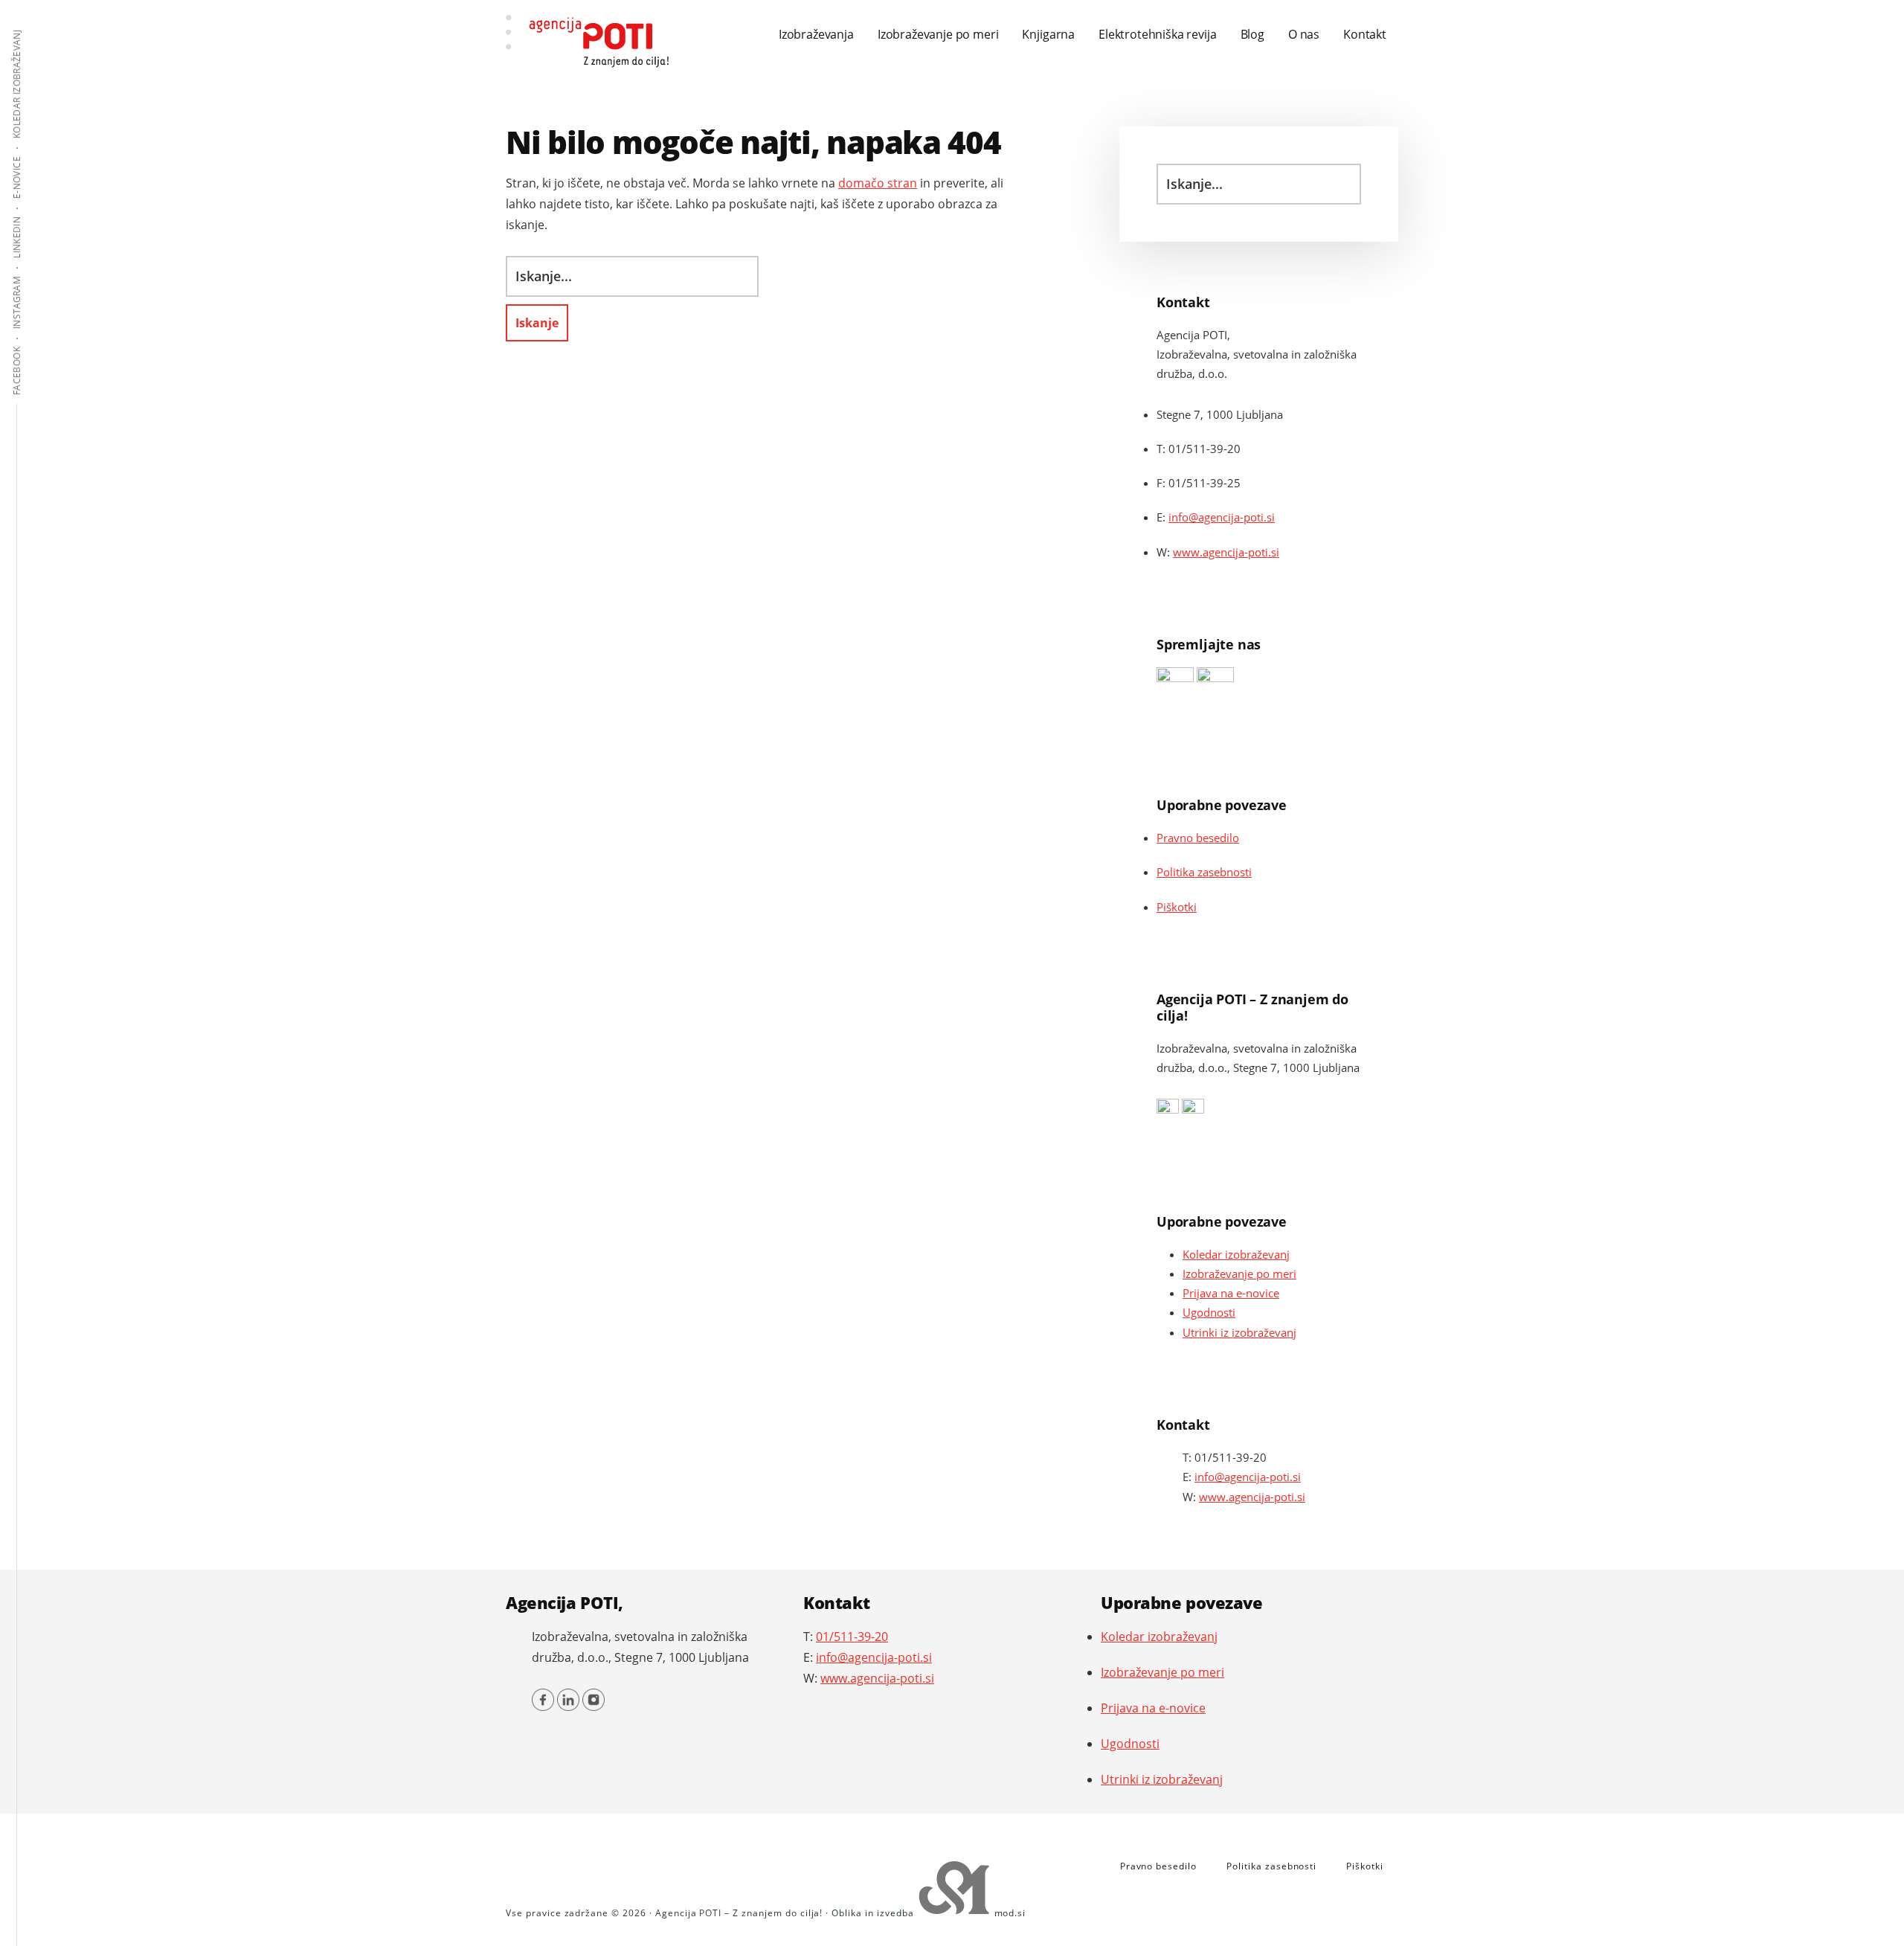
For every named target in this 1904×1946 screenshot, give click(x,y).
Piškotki (1177, 907)
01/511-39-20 (1231, 1457)
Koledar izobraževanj (1236, 1254)
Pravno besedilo (1198, 838)
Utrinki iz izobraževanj (1239, 1332)
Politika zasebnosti (1204, 872)
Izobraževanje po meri (1239, 1274)
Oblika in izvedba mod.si (929, 1913)
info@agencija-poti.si (1222, 517)
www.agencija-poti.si (1226, 552)
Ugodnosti (1209, 1312)
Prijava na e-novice (1231, 1293)
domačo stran (878, 183)
